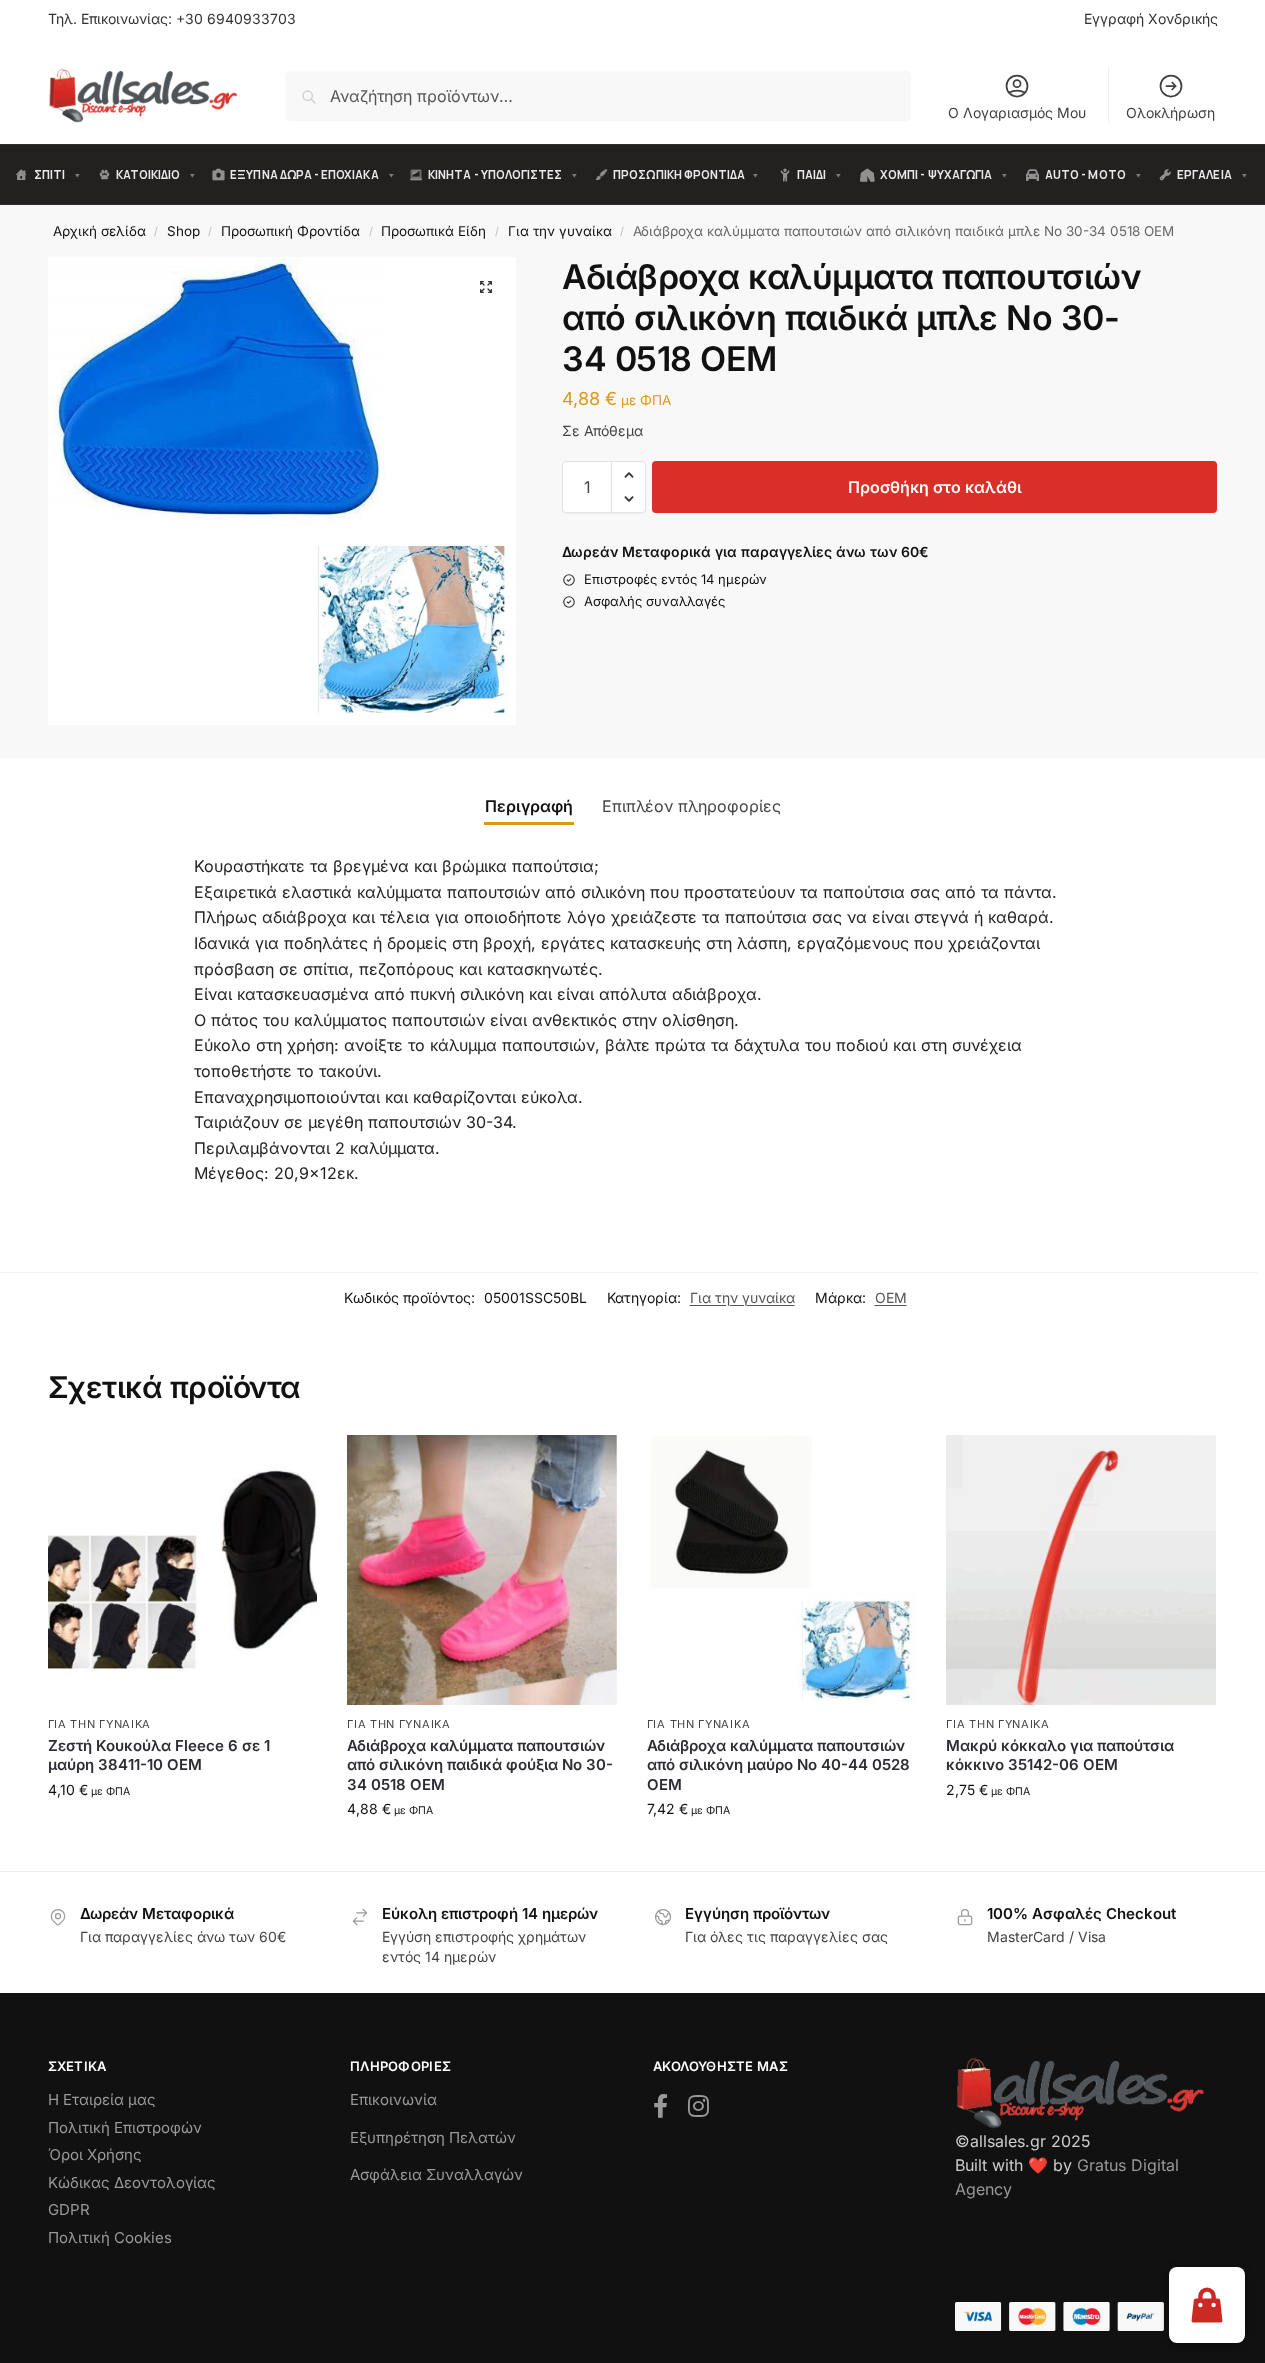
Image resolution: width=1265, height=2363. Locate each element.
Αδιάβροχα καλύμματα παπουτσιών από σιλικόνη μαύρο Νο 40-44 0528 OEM (778, 1765)
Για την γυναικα (100, 1724)
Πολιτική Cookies (110, 2237)
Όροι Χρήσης (95, 2154)
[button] (486, 287)
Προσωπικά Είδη (433, 231)
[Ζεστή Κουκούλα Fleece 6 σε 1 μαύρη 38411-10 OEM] (183, 1570)
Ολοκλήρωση (1170, 112)
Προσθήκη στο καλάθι (935, 487)
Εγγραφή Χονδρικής (1151, 18)
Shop (183, 231)
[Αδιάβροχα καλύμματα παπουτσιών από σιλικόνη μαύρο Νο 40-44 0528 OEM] (782, 1570)
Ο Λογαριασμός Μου (1017, 112)
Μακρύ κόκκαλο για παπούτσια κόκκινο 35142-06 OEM (1060, 1755)
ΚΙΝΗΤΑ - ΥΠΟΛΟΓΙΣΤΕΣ (495, 174)
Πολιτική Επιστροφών (125, 2127)
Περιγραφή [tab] (529, 806)
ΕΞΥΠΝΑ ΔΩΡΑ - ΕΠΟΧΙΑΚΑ (304, 174)
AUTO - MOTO (1085, 174)
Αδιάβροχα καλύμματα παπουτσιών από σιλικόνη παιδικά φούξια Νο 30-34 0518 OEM (480, 1765)
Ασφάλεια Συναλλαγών (436, 2174)
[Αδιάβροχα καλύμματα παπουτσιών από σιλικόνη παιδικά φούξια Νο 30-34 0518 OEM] (482, 1570)
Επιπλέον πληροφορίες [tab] (691, 806)
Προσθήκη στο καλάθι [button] (182, 1831)
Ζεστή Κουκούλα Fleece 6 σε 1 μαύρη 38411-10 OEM (159, 1755)
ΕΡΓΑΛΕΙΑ (1204, 174)
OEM (891, 1297)
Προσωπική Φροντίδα (290, 231)
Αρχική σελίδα (99, 231)
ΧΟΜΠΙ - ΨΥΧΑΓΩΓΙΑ (936, 174)
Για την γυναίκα (560, 231)
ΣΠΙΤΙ (49, 174)
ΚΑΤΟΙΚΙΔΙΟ (148, 174)
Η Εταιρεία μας (102, 2099)
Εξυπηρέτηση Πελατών (433, 2137)
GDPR (69, 2209)
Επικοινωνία (393, 2099)
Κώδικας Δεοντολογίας (132, 2182)
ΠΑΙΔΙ (811, 174)
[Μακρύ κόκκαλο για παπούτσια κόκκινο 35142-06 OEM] (1081, 1570)
